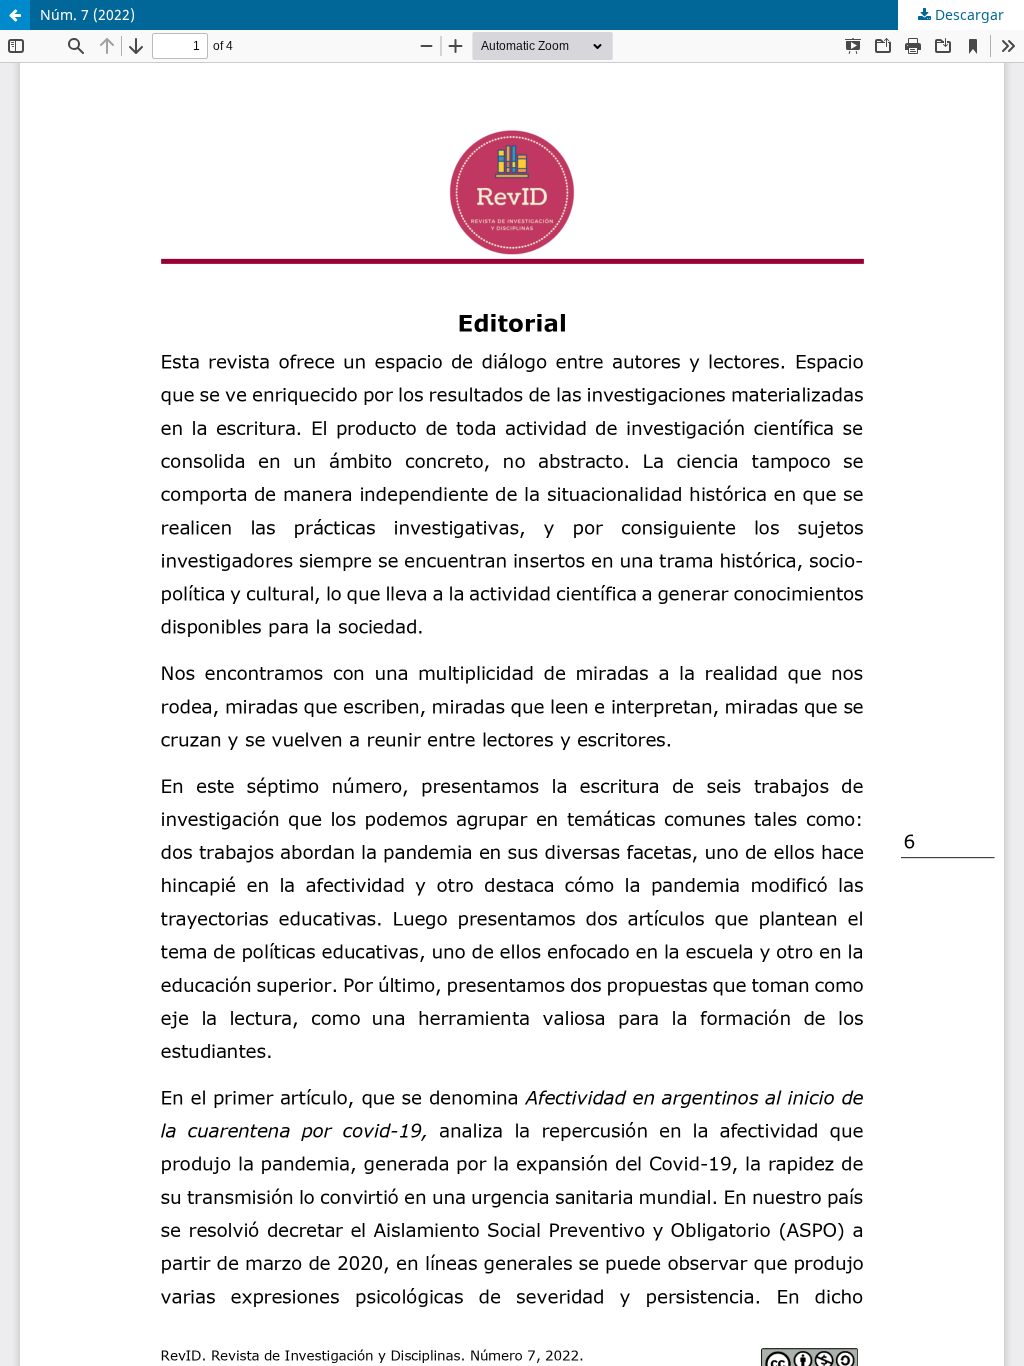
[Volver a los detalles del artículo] (15, 15)
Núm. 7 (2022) (87, 14)
